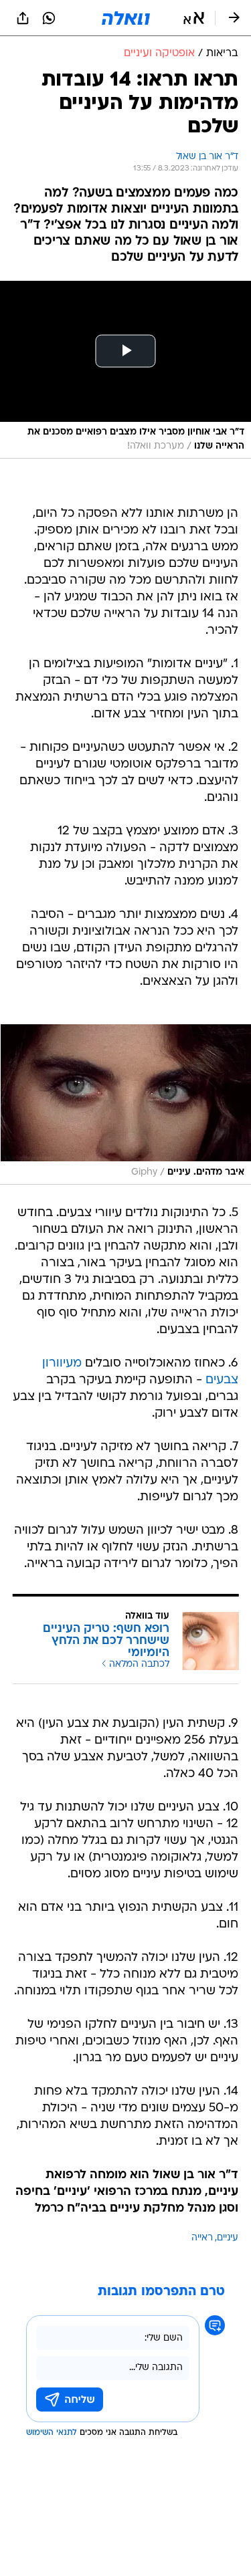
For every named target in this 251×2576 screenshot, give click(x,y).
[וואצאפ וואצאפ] (49, 18)
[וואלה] (126, 18)
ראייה (202, 2238)
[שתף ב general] (23, 18)
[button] (194, 18)
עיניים (228, 2238)
